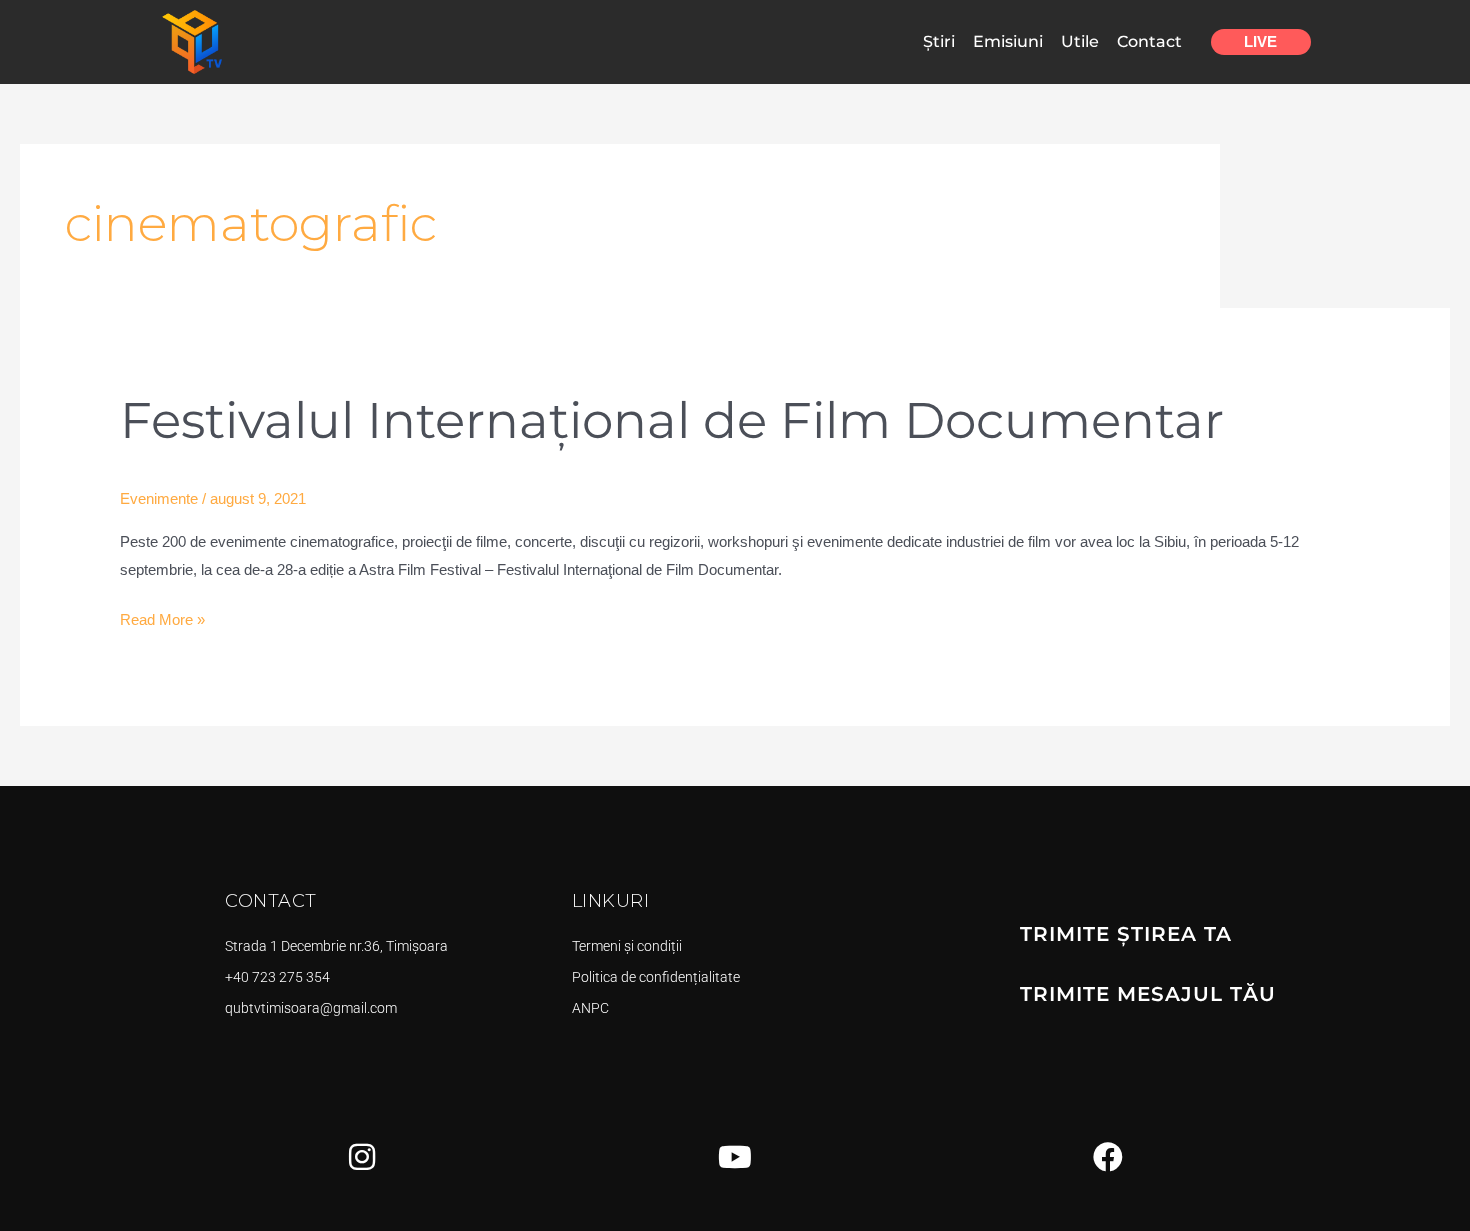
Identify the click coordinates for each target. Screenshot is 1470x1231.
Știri (939, 41)
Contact (1149, 41)
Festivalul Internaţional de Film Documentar (672, 420)
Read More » (162, 617)
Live (1260, 41)
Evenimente (159, 498)
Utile (1080, 41)
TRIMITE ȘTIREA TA (1126, 934)
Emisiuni (1008, 41)
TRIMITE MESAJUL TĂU (1148, 994)
